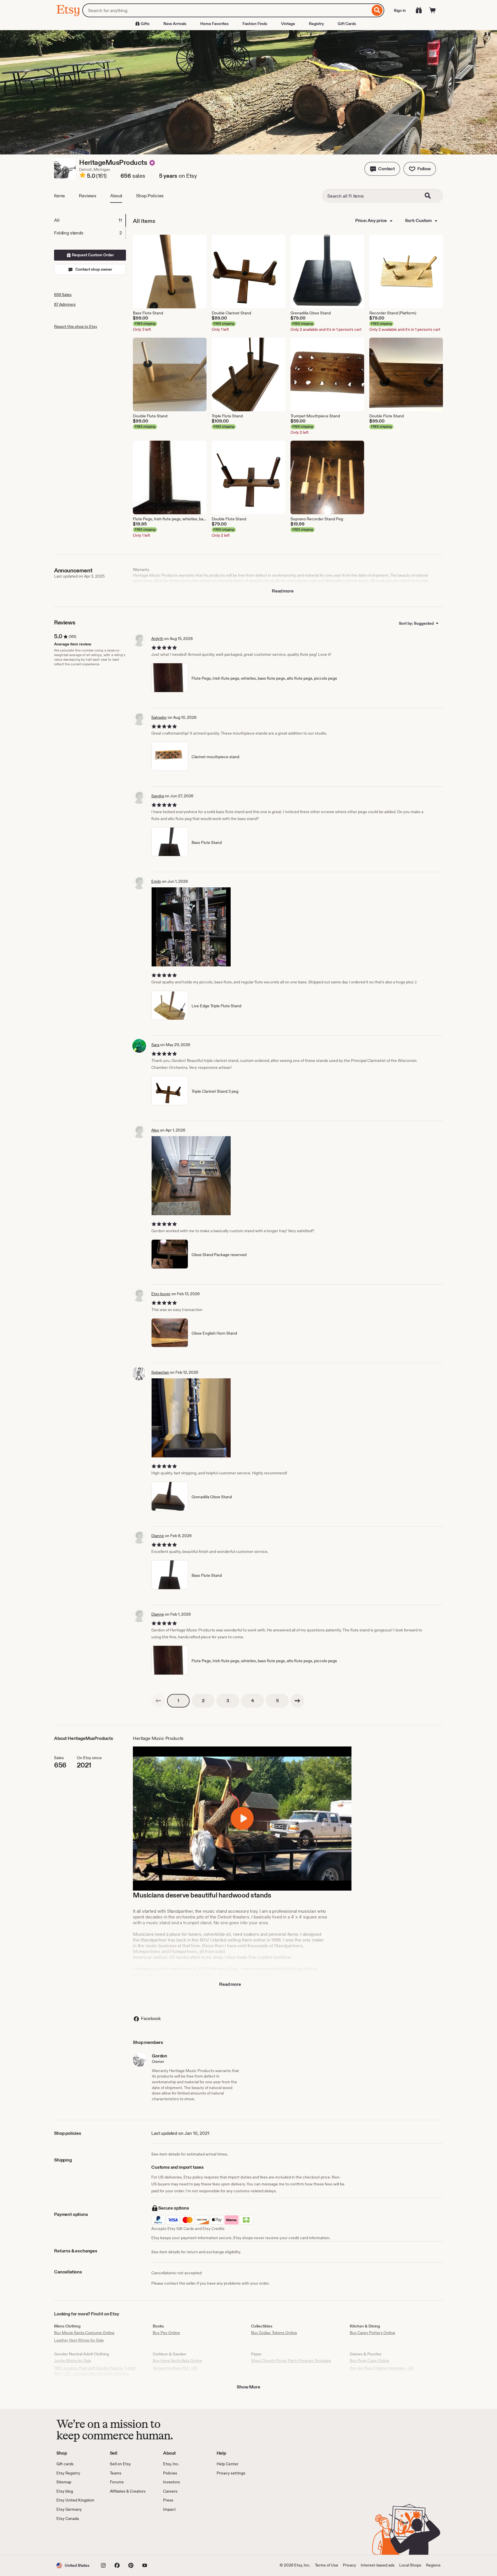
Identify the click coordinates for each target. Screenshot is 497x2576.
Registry (316, 24)
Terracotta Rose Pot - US (175, 2368)
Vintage (288, 24)
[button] (382, 169)
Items (60, 196)
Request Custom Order (92, 255)
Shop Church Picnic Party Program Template (291, 2361)
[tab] (90, 220)
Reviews (88, 196)
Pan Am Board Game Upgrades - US (382, 2368)
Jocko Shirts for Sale (73, 2361)
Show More (248, 2387)
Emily (156, 881)
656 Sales (63, 295)
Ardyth (157, 639)
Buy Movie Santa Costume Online (84, 2333)
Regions (433, 2565)
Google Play (119, 2538)
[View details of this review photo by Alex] (191, 1176)
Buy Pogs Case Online (370, 2361)
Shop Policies (150, 196)
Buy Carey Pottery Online (372, 2333)
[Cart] (433, 10)
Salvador (159, 717)
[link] (158, 1701)
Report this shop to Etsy (76, 326)
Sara (155, 1045)
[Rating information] (83, 176)
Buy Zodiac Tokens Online (274, 2333)
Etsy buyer (161, 1294)
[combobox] (226, 10)
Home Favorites (214, 24)
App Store (76, 2538)
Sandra (158, 796)
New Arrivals (175, 24)
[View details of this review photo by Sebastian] (191, 1418)
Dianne (158, 1536)
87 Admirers (65, 304)
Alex (155, 1130)
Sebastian (160, 1372)
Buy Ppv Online (166, 2333)
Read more (283, 591)
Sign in (400, 10)
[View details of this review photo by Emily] (191, 927)
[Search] (377, 10)
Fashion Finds (255, 24)
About (116, 196)
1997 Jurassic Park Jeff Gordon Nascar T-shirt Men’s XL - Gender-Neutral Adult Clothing (95, 2371)
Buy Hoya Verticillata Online (177, 2361)
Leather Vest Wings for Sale (79, 2340)
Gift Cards (347, 24)
